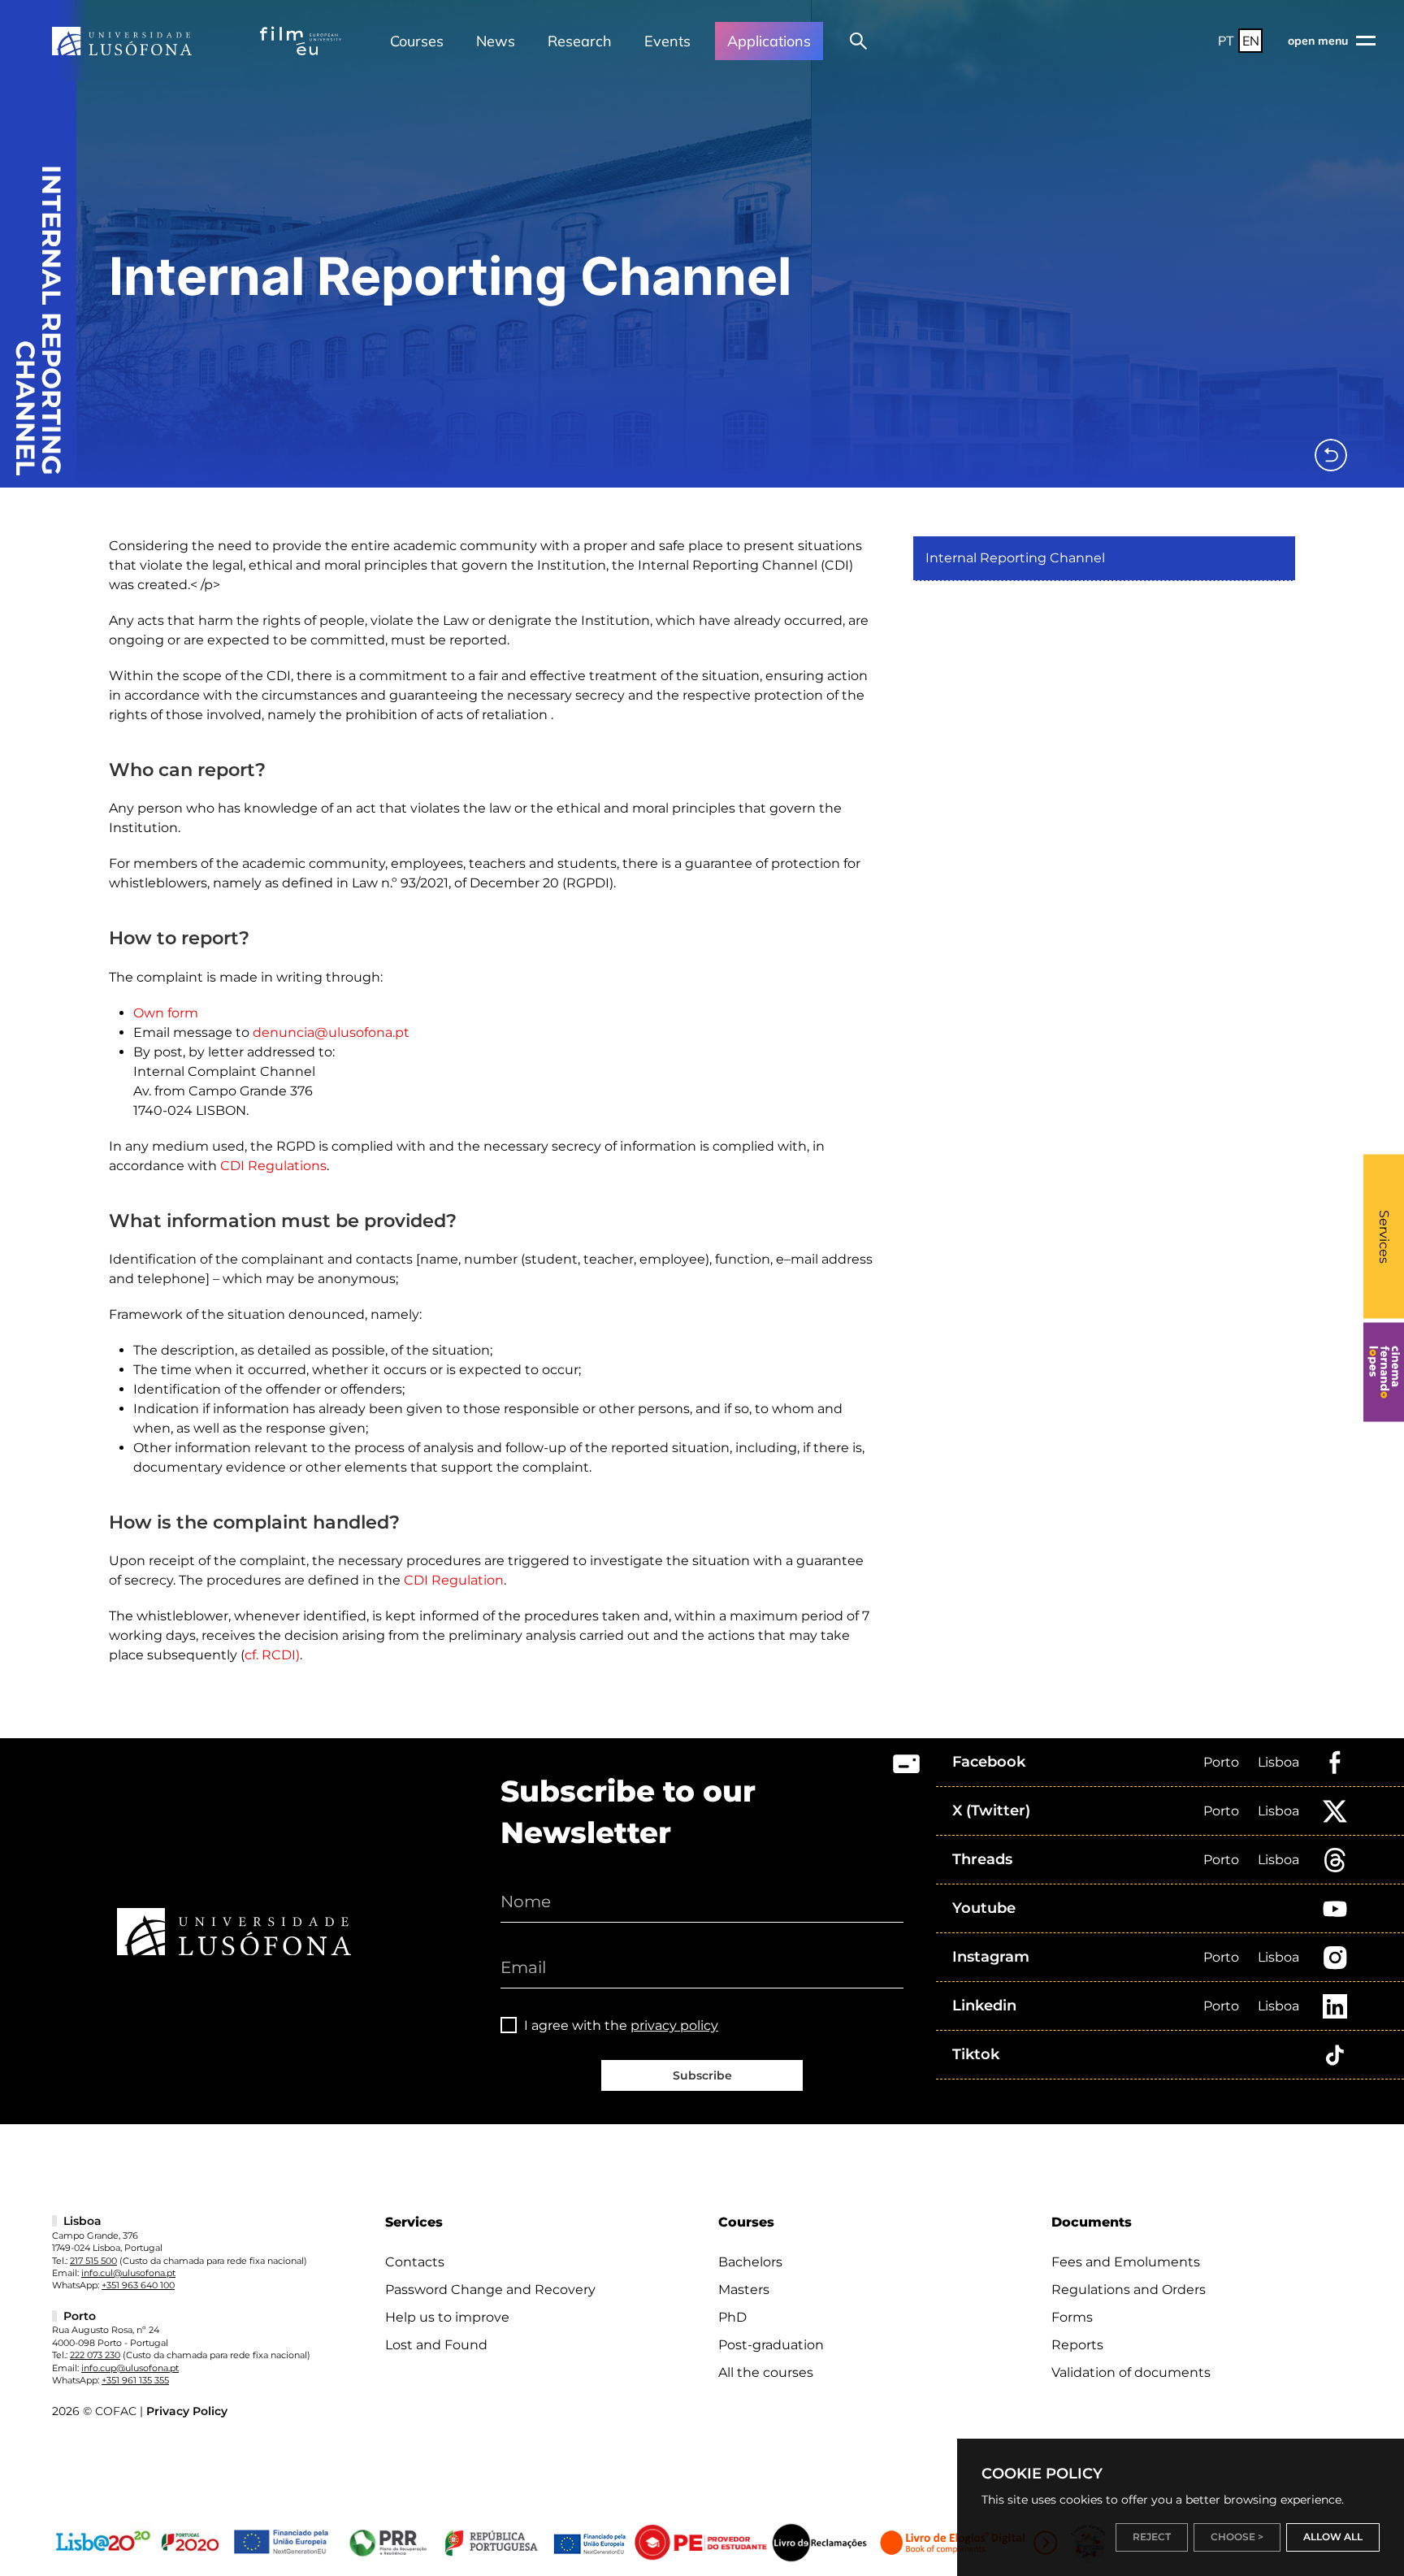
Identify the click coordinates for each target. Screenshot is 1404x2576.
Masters (744, 2290)
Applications (769, 41)
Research (580, 41)
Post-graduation (771, 2345)
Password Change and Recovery (490, 2290)
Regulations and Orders (1129, 2290)
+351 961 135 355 (135, 2380)
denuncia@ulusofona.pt (331, 1032)
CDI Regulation (454, 1580)
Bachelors (750, 2262)
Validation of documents (1131, 2372)
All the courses (766, 2372)
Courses (417, 41)
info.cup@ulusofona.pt (130, 2368)
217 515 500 (93, 2261)
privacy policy (674, 2025)
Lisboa (1278, 1762)
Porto (1221, 1762)
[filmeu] (301, 41)
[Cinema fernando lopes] (1384, 1373)
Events (667, 41)
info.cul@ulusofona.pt (128, 2273)
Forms (1072, 2317)
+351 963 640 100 (138, 2285)
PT (1226, 41)
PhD (732, 2317)
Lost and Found (436, 2345)
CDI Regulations (273, 1166)
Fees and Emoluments (1126, 2262)
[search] (858, 41)
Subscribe (702, 2075)
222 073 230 (95, 2355)
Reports (1077, 2345)
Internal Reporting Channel (1015, 558)
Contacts (415, 2262)
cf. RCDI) (272, 1655)
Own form (166, 1013)
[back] (1331, 455)
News (496, 41)
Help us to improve (447, 2317)
